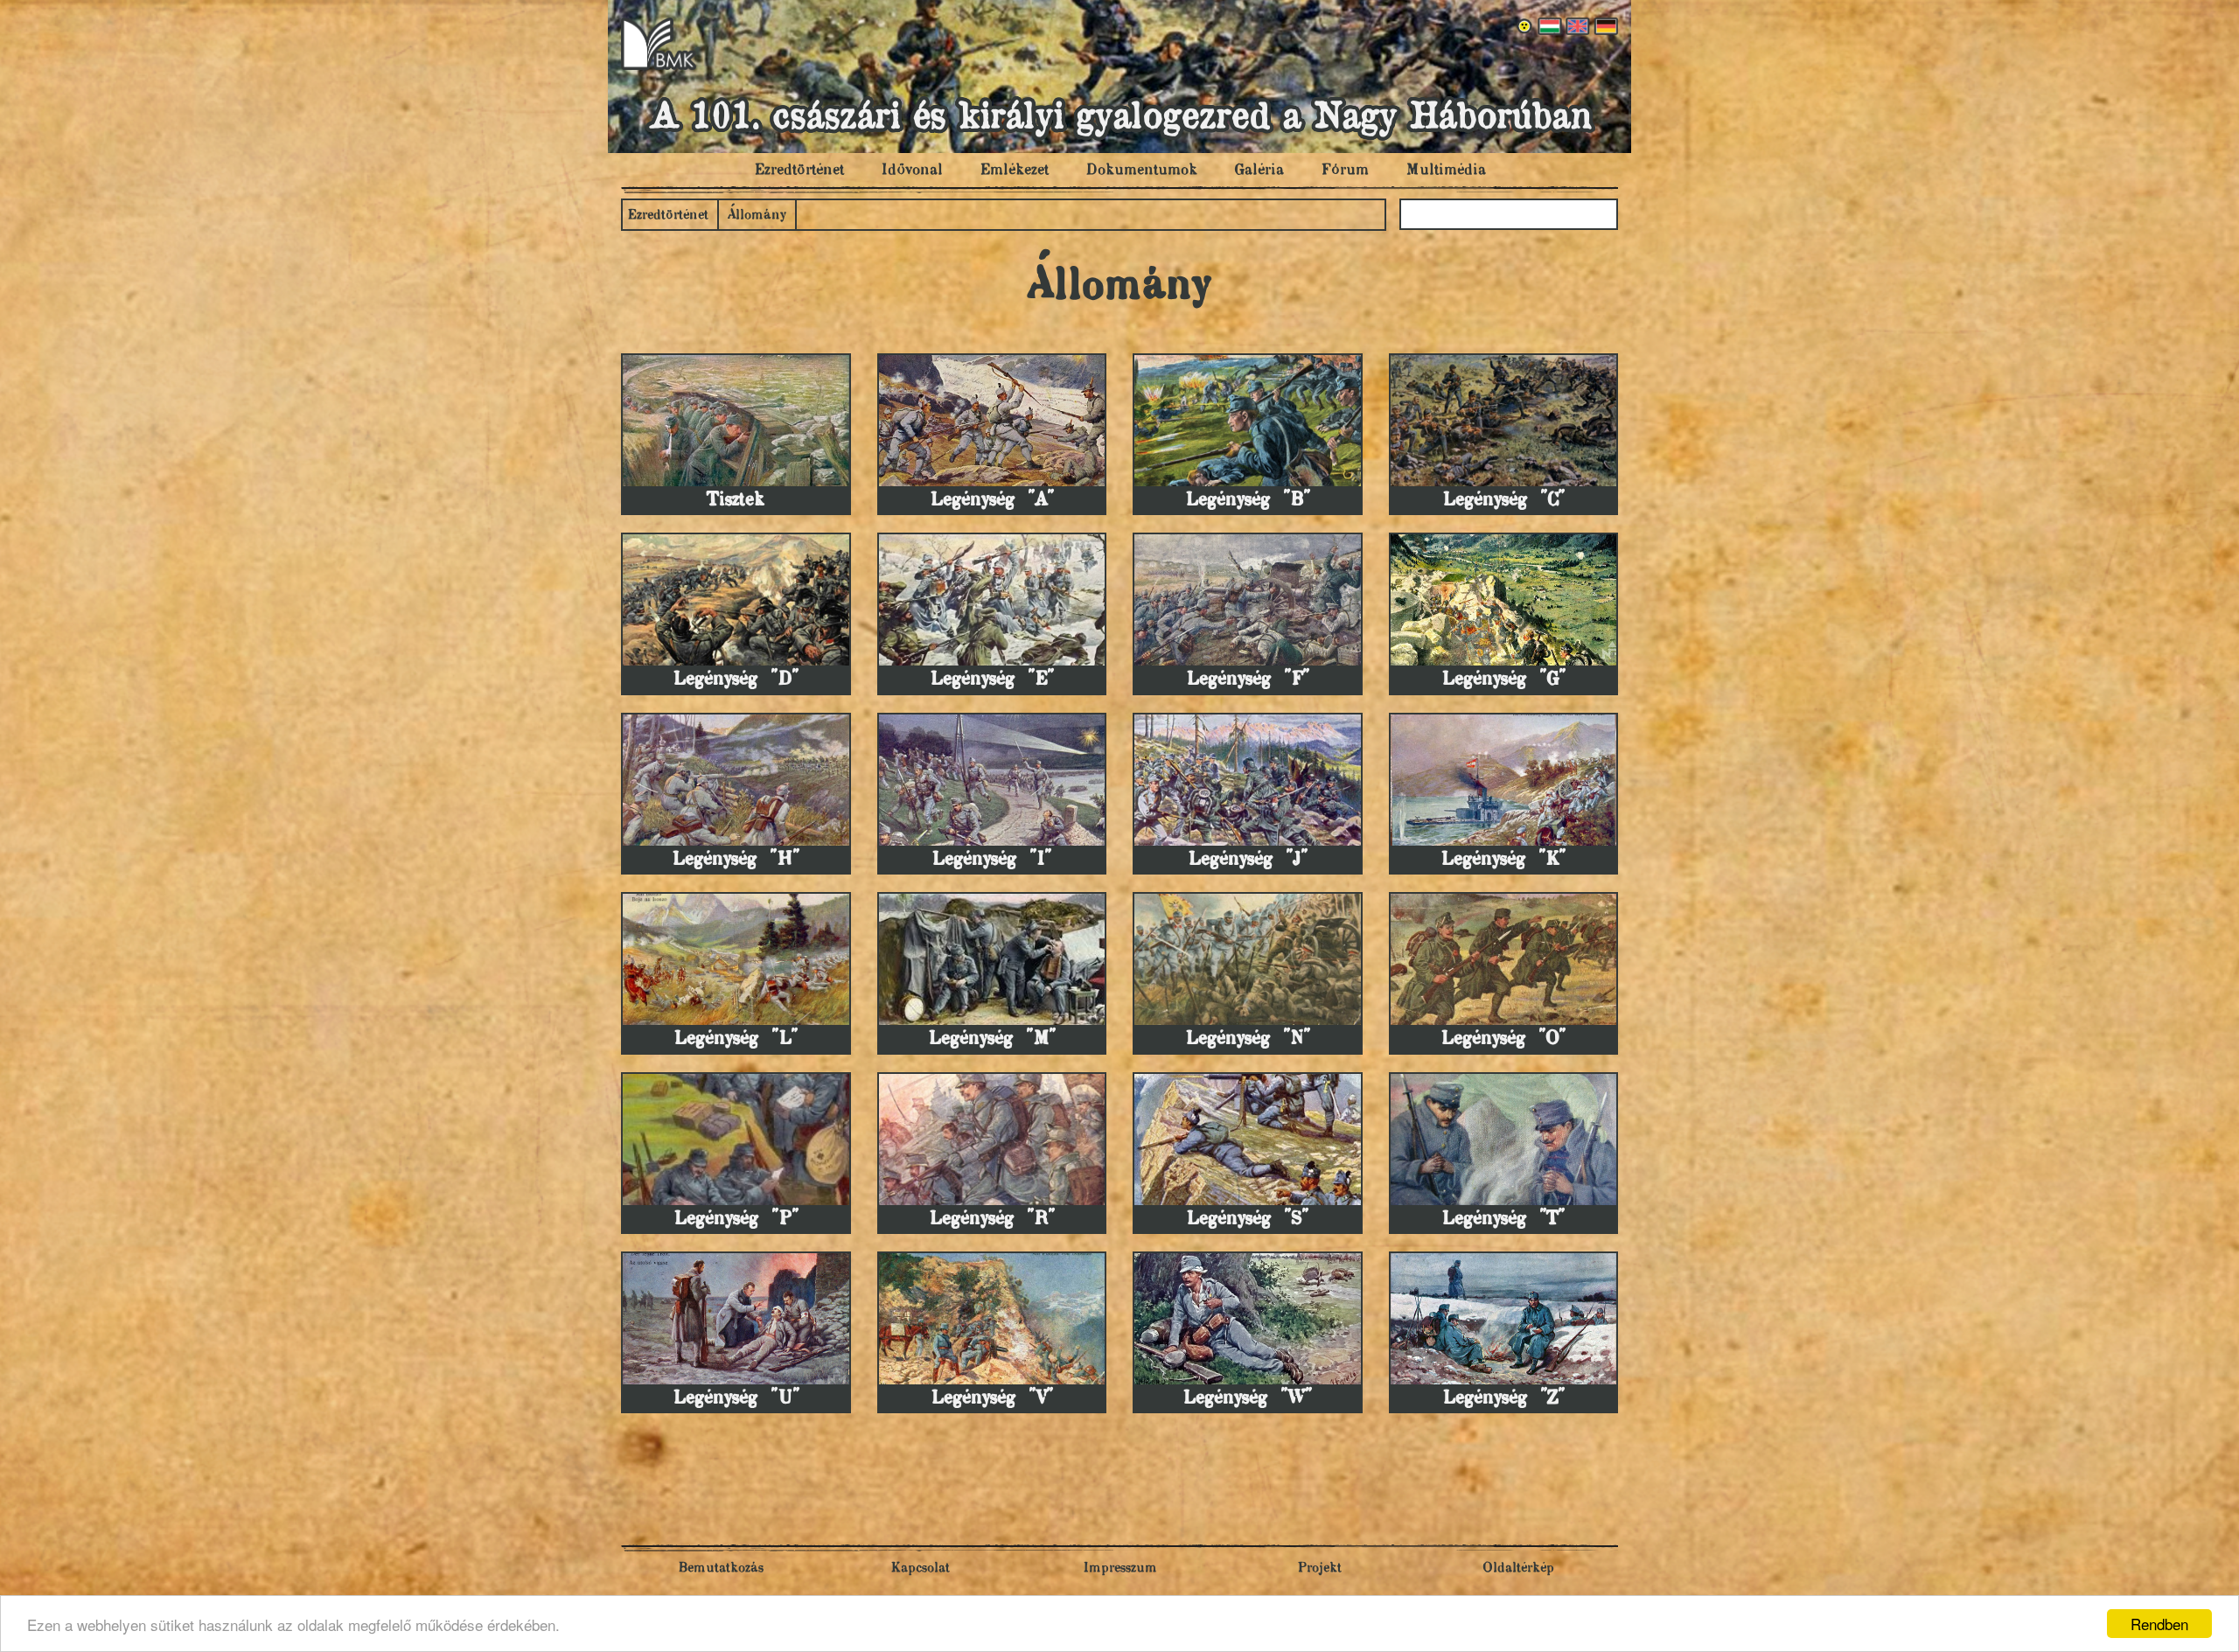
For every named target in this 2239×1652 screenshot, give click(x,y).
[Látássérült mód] (1525, 26)
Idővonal (912, 171)
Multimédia (1446, 171)
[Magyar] (1548, 26)
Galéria (1259, 171)
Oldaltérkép (1518, 1568)
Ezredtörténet (799, 171)
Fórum (1345, 171)
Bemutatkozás (721, 1568)
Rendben (2159, 1624)
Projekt (1319, 1568)
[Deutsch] (1604, 26)
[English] (1576, 26)
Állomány (757, 216)
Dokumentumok (1141, 171)
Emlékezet (1014, 171)
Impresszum (1120, 1568)
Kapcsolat (920, 1568)
